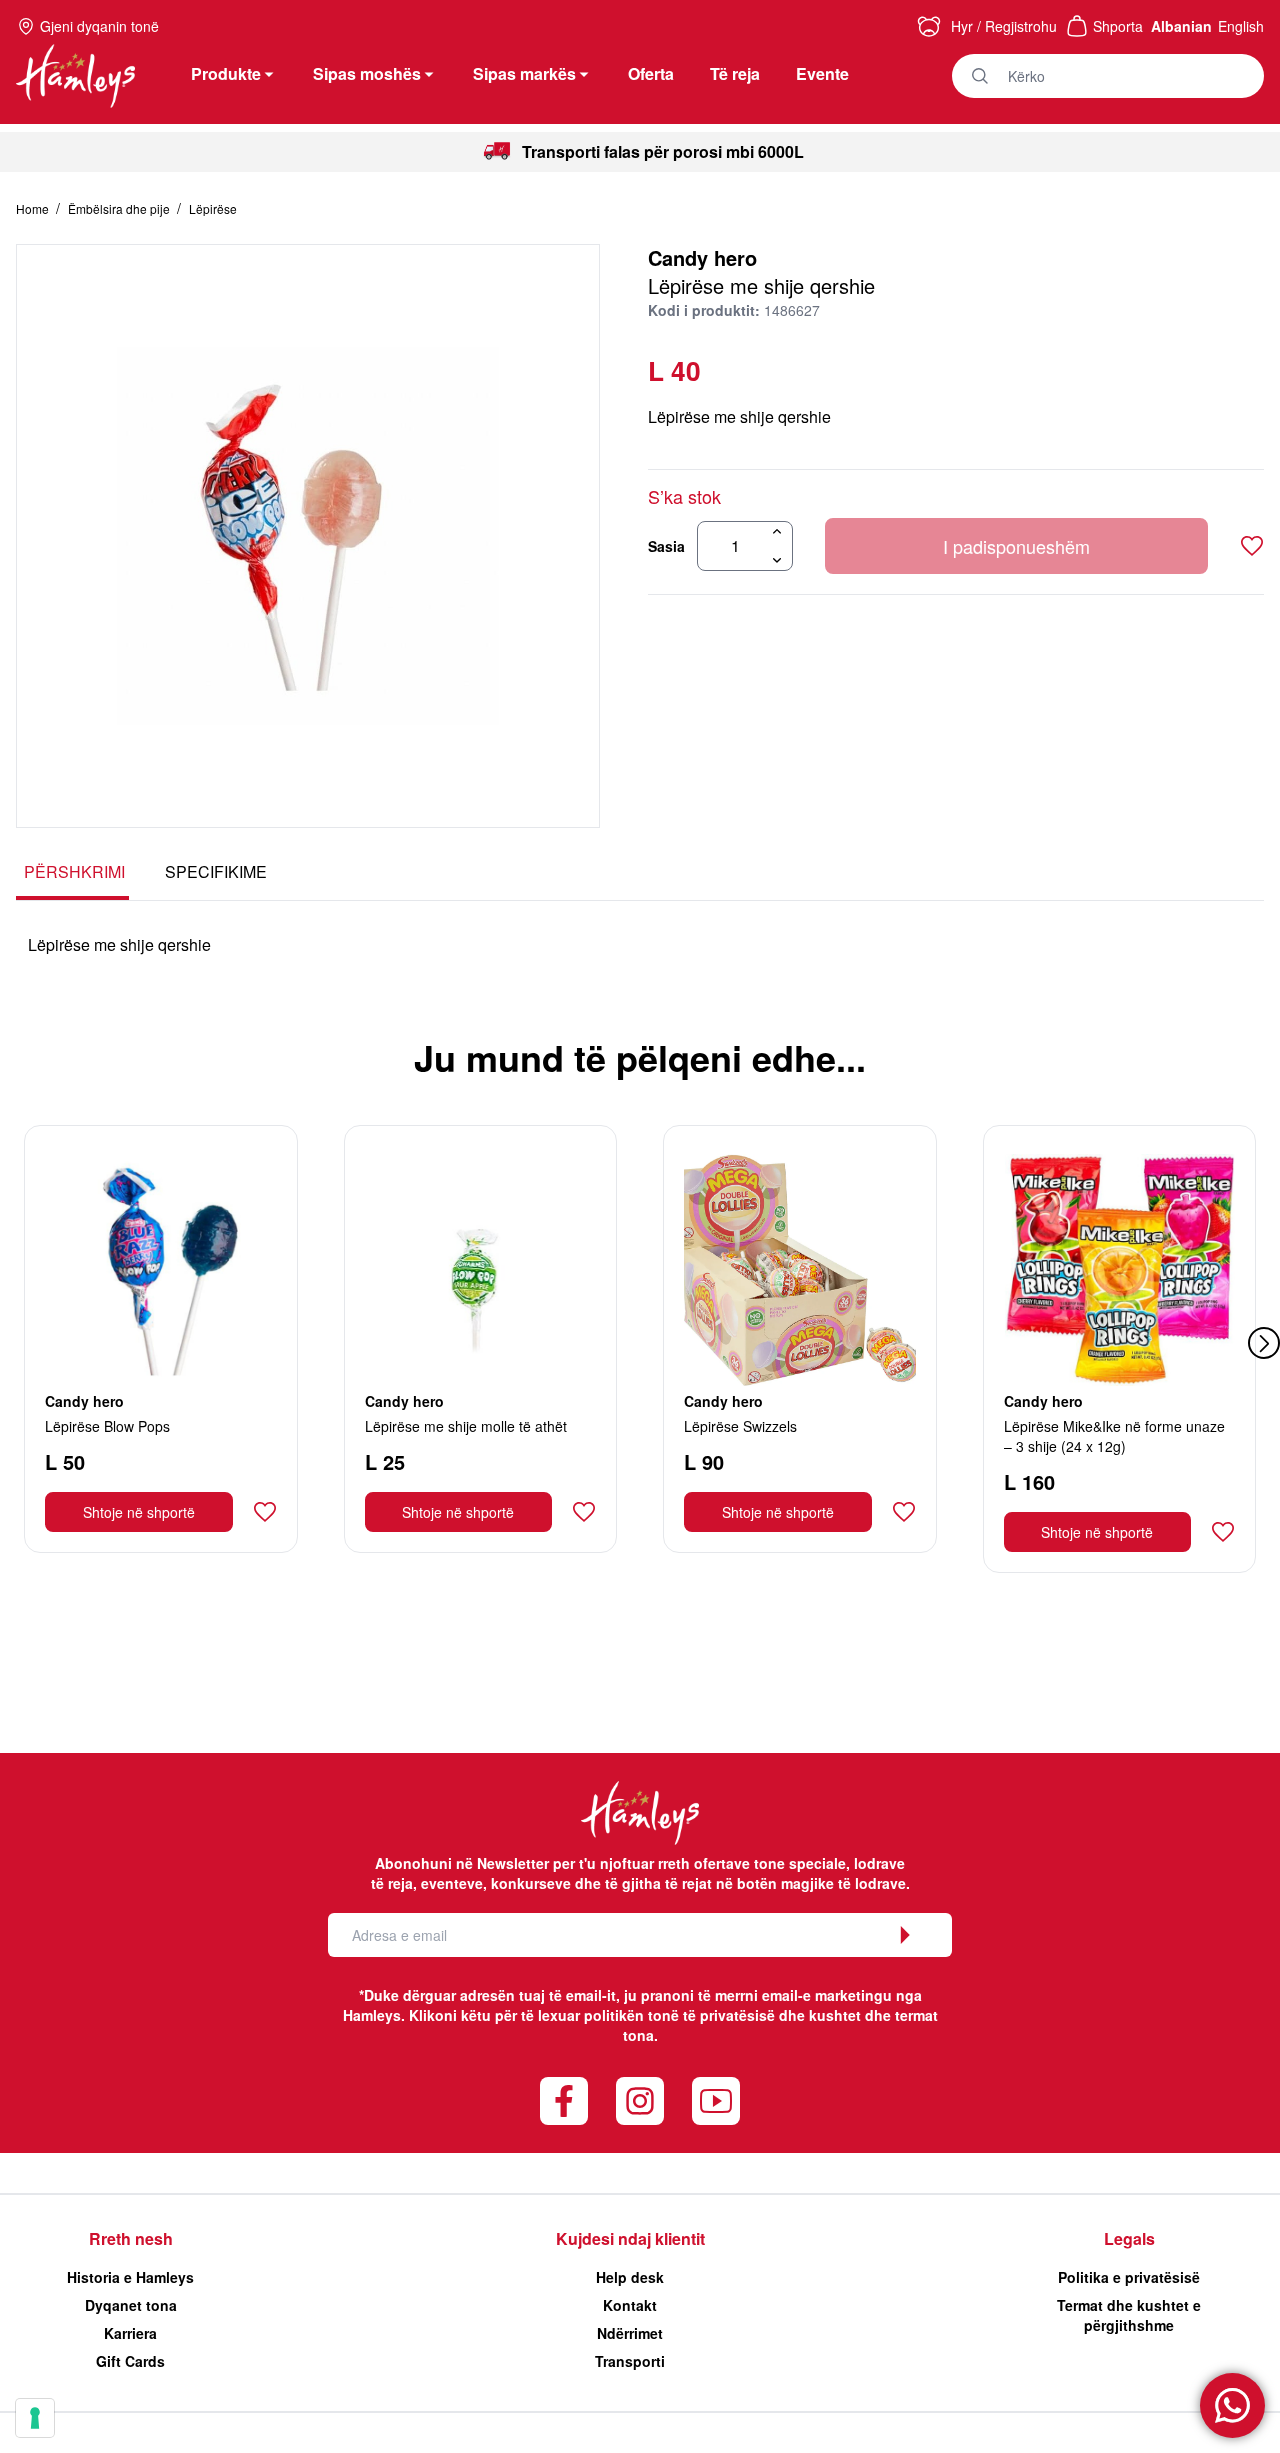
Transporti (630, 2361)
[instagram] (640, 2101)
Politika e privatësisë (1129, 2277)
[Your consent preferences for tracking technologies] (35, 2418)
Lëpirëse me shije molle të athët (466, 1426)
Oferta (651, 73)
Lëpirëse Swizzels (740, 1426)
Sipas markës (524, 73)
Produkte (226, 73)
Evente (822, 73)
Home (34, 208)
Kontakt (630, 2305)
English (1241, 26)
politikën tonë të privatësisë (679, 2015)
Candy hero (702, 257)
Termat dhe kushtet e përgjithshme (1129, 2315)
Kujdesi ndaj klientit (630, 2238)
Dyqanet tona (131, 2305)
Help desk (630, 2277)
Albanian (1181, 26)
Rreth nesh (131, 2238)
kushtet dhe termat (873, 2015)
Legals (1129, 2238)
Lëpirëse (213, 208)
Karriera (130, 2333)
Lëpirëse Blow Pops (107, 1426)
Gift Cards (130, 2361)
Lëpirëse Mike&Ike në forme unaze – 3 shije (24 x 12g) (1114, 1436)
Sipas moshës (367, 73)
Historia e (130, 2277)
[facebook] (564, 2101)
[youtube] (716, 2101)
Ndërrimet (630, 2333)
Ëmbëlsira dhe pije (120, 208)
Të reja (735, 73)
